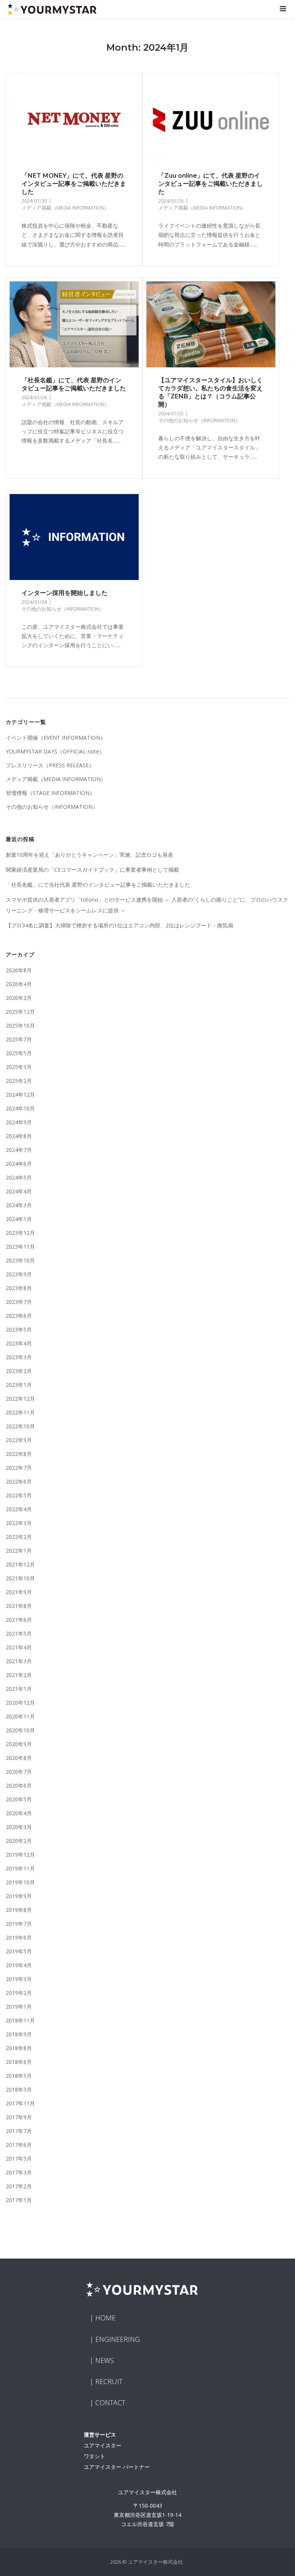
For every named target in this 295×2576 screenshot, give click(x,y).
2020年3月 (19, 1827)
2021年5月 (19, 1633)
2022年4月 (19, 1509)
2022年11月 (20, 1412)
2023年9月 (19, 1274)
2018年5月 (19, 2076)
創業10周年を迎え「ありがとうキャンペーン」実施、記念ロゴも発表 (89, 855)
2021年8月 (19, 1606)
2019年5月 (19, 1951)
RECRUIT (109, 2381)
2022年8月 (19, 1454)
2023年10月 (20, 1260)
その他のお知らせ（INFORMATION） (199, 420)
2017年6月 (19, 2145)
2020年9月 (19, 1744)
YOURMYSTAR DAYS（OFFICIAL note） (55, 751)
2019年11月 (20, 1868)
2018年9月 (19, 2034)
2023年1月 (19, 1385)
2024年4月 (19, 1191)
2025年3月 (19, 1067)
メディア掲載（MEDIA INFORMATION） (65, 208)
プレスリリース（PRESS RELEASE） (50, 765)
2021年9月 (19, 1592)
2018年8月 (19, 2048)
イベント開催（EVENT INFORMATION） (56, 738)
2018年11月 (20, 2020)
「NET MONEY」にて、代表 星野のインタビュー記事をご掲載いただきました (74, 184)
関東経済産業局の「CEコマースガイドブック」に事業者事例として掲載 (92, 870)
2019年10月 (20, 1882)
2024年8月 (19, 1136)
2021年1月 (19, 1689)
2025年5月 (19, 1053)
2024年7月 (19, 1150)
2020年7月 (19, 1772)
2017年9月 (19, 2117)
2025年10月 (20, 1025)
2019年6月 (19, 1937)
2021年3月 (19, 1661)
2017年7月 (19, 2131)
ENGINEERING (118, 2339)
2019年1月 (19, 2007)
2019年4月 (19, 1965)
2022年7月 (19, 1468)
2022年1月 (19, 1551)
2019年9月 (19, 1896)
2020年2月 (19, 1841)
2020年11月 (20, 1716)
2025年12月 (20, 1012)
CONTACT (110, 2403)
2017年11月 (20, 2103)
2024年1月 (19, 1219)
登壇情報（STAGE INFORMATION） (50, 793)
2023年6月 (19, 1316)
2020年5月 (19, 1799)
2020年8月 (19, 1758)
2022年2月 (19, 1537)
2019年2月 (19, 1993)
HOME (105, 2318)
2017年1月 (19, 2200)
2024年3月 (19, 1205)
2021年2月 (19, 1675)
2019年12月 (20, 1855)
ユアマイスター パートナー (117, 2467)
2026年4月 (19, 984)
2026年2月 (19, 998)
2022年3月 (19, 1523)
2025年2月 (19, 1081)
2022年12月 (20, 1399)
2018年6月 (19, 2062)
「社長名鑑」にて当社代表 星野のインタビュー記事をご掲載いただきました (98, 885)
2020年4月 (19, 1813)
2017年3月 (19, 2172)
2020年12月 (20, 1703)
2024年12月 (20, 1095)
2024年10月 (20, 1108)
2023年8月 (19, 1288)
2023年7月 (19, 1302)
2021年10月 (20, 1578)
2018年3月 (19, 2089)
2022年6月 (19, 1481)
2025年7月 (19, 1039)
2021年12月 (20, 1564)
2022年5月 (19, 1495)
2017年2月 (19, 2186)
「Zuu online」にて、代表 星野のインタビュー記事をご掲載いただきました (210, 184)
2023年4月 (19, 1343)
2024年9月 (19, 1122)
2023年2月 (19, 1371)
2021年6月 (19, 1620)
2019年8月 (19, 1910)
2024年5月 (19, 1177)
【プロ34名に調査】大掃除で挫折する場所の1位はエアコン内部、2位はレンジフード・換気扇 (119, 925)
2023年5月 (19, 1329)
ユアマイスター (103, 2445)
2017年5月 (19, 2159)
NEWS (105, 2360)
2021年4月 (19, 1647)
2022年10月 (20, 1426)
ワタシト (94, 2456)
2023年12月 (20, 1233)
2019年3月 (19, 1979)
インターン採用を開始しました (65, 593)
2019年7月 (19, 1924)
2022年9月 (19, 1440)
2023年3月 (19, 1357)
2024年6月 (19, 1164)
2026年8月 (19, 970)
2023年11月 (20, 1247)
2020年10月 (20, 1730)
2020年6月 (19, 1785)
